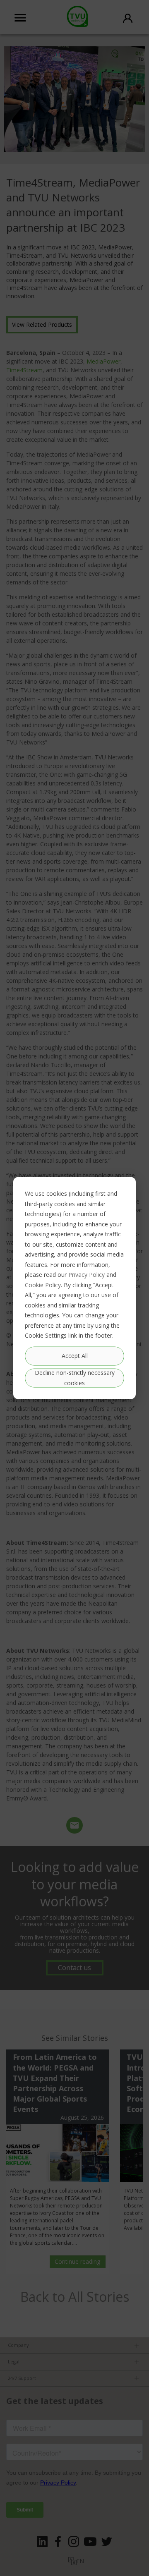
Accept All (75, 1356)
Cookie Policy (43, 1284)
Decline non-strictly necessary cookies (75, 1378)
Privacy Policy (87, 1275)
